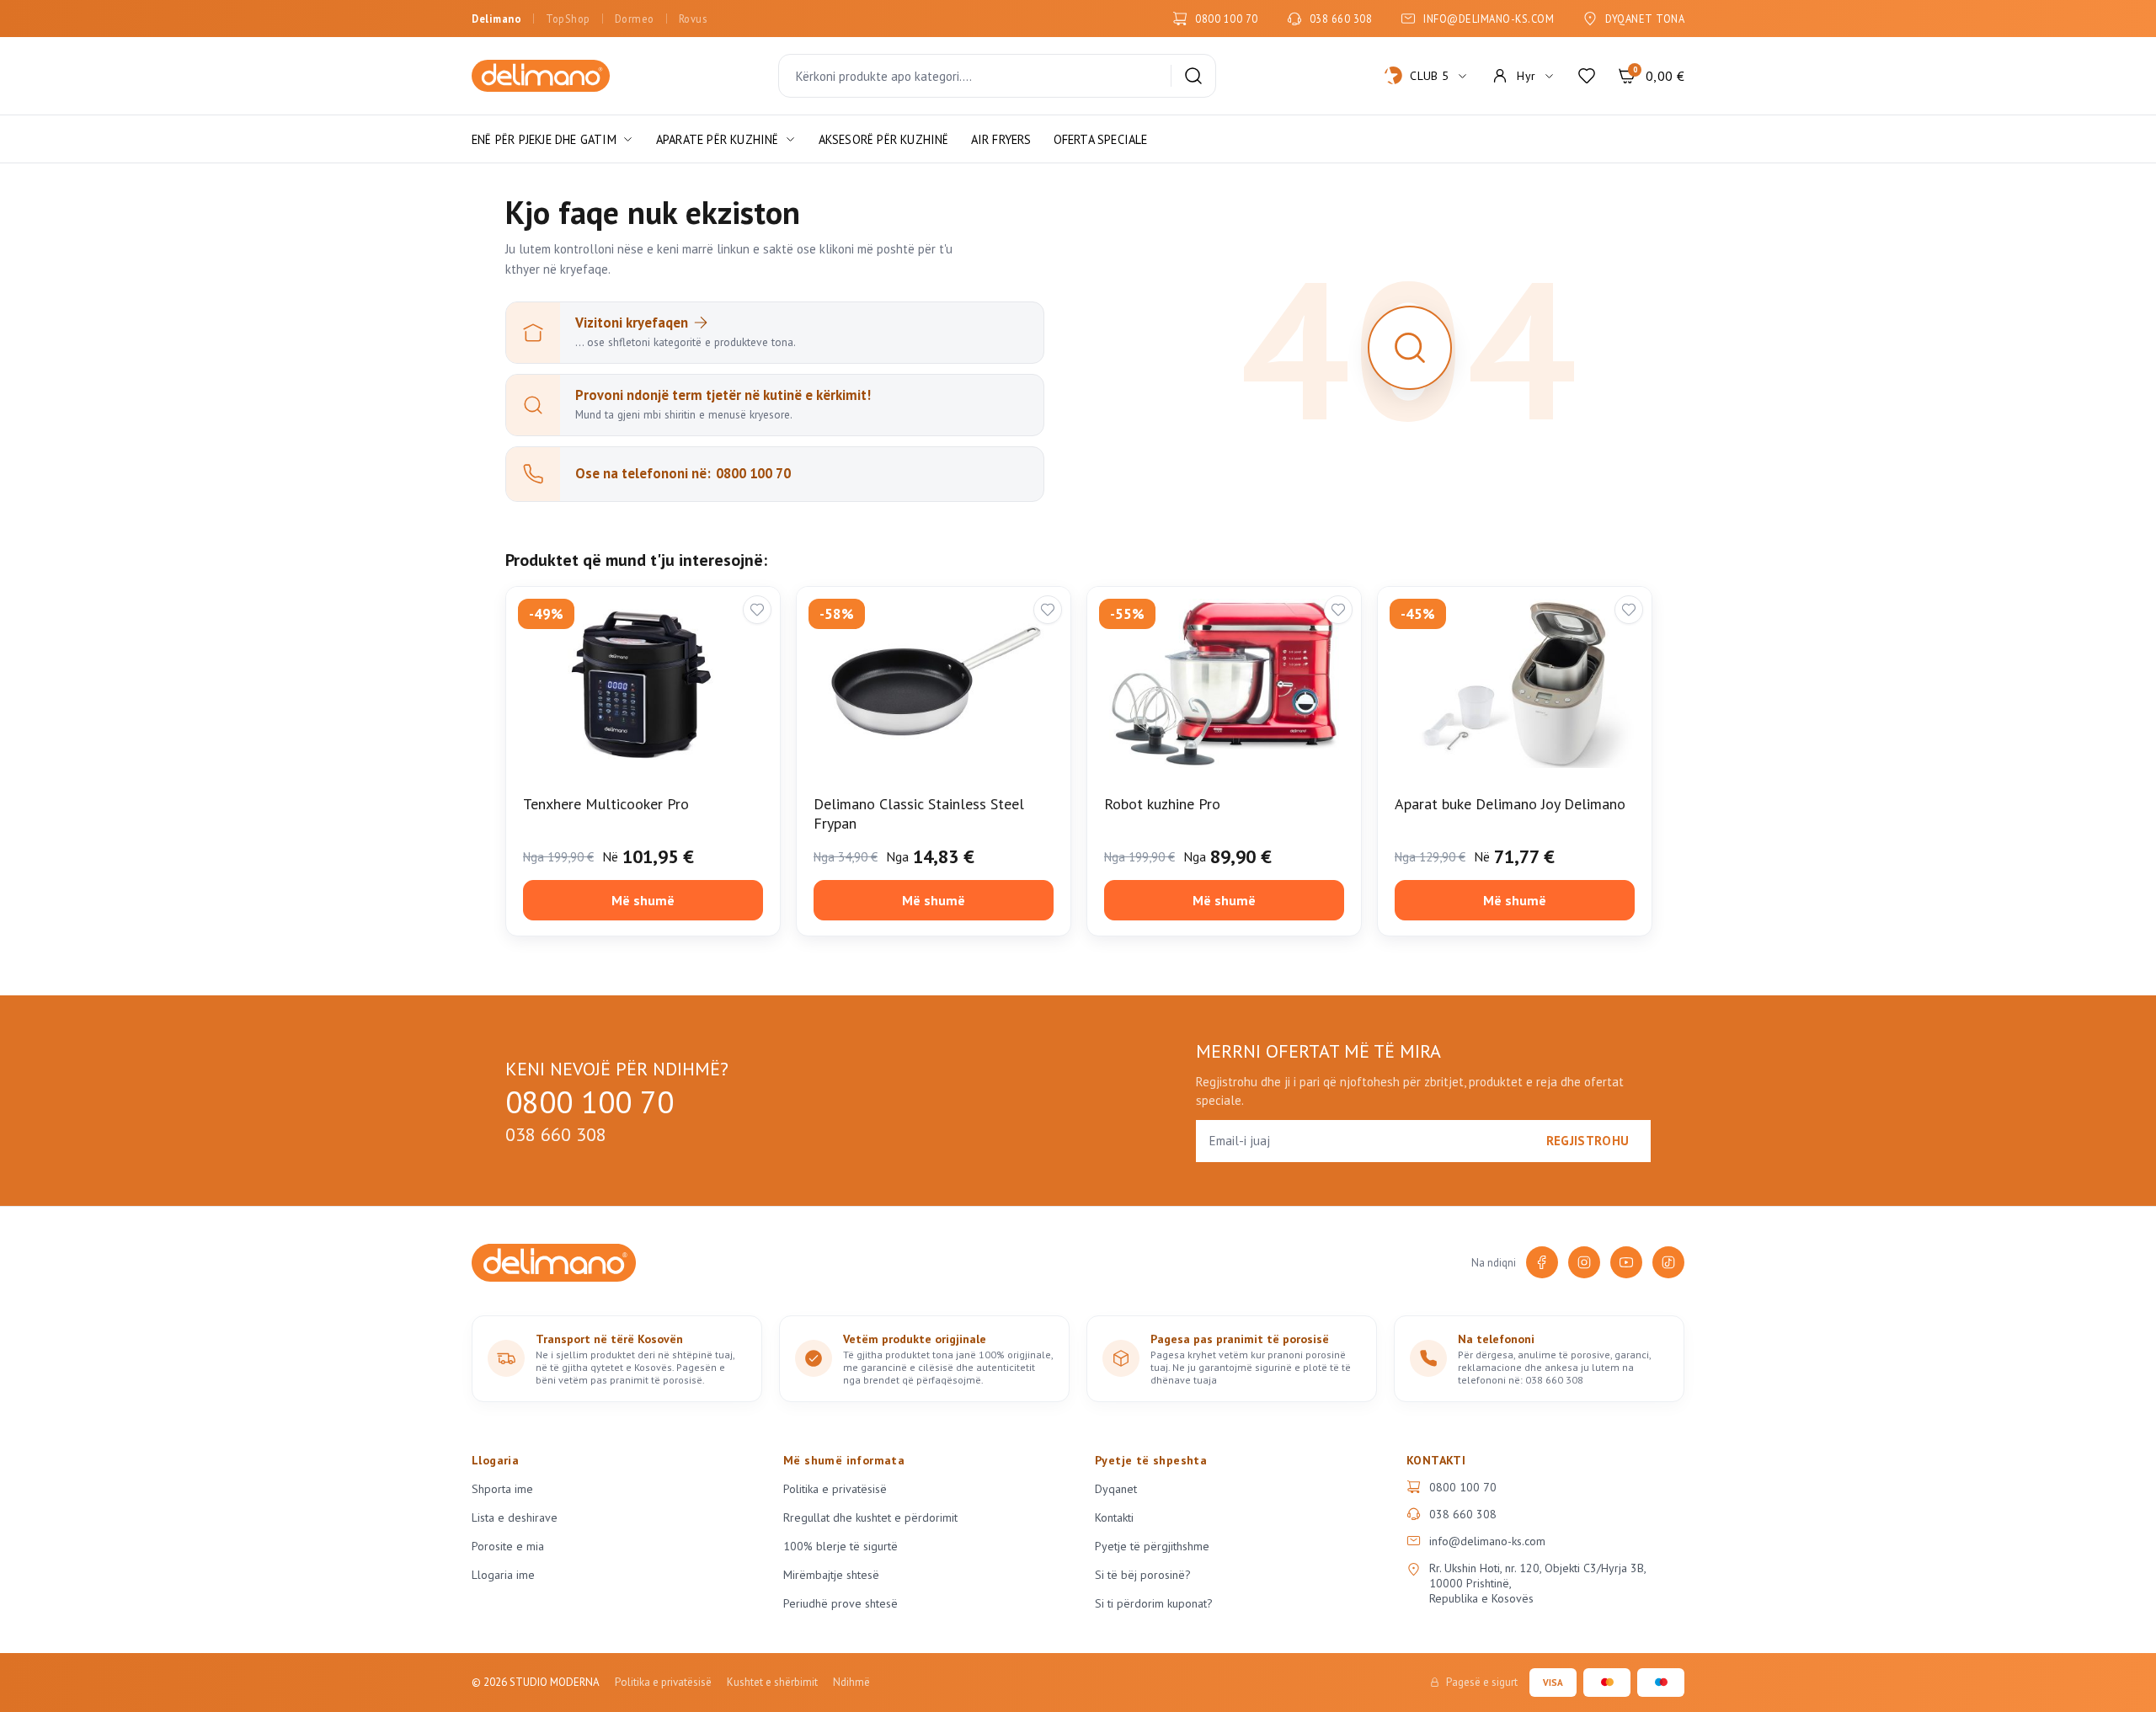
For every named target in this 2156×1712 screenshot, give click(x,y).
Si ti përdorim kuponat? (1154, 1603)
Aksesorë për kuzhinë (884, 139)
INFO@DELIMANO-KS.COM (1489, 19)
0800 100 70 (1227, 19)
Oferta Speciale (1101, 139)
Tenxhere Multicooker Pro (606, 804)
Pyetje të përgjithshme (1152, 1546)
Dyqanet (1116, 1489)
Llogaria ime (503, 1575)
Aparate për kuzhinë (718, 139)
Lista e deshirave (515, 1517)
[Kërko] (1193, 76)
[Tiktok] (1668, 1262)
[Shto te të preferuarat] (757, 610)
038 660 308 (1341, 19)
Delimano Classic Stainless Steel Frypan (919, 813)
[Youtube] (1626, 1262)
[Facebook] (1542, 1262)
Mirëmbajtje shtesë (831, 1575)
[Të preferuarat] (1587, 76)
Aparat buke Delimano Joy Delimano (1510, 804)
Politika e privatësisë (835, 1489)
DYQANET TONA (1645, 19)
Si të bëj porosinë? (1143, 1575)
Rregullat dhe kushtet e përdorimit (870, 1517)
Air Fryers (1001, 139)
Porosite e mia (508, 1546)
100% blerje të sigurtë (841, 1546)
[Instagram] (1584, 1262)
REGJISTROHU (1588, 1141)
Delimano (496, 19)
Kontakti (1114, 1517)
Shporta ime (502, 1489)
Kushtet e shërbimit (772, 1682)
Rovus (693, 19)
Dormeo (635, 19)
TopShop (568, 19)
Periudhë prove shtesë (841, 1603)
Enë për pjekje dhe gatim (544, 139)
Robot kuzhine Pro (1162, 804)
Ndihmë (851, 1682)
